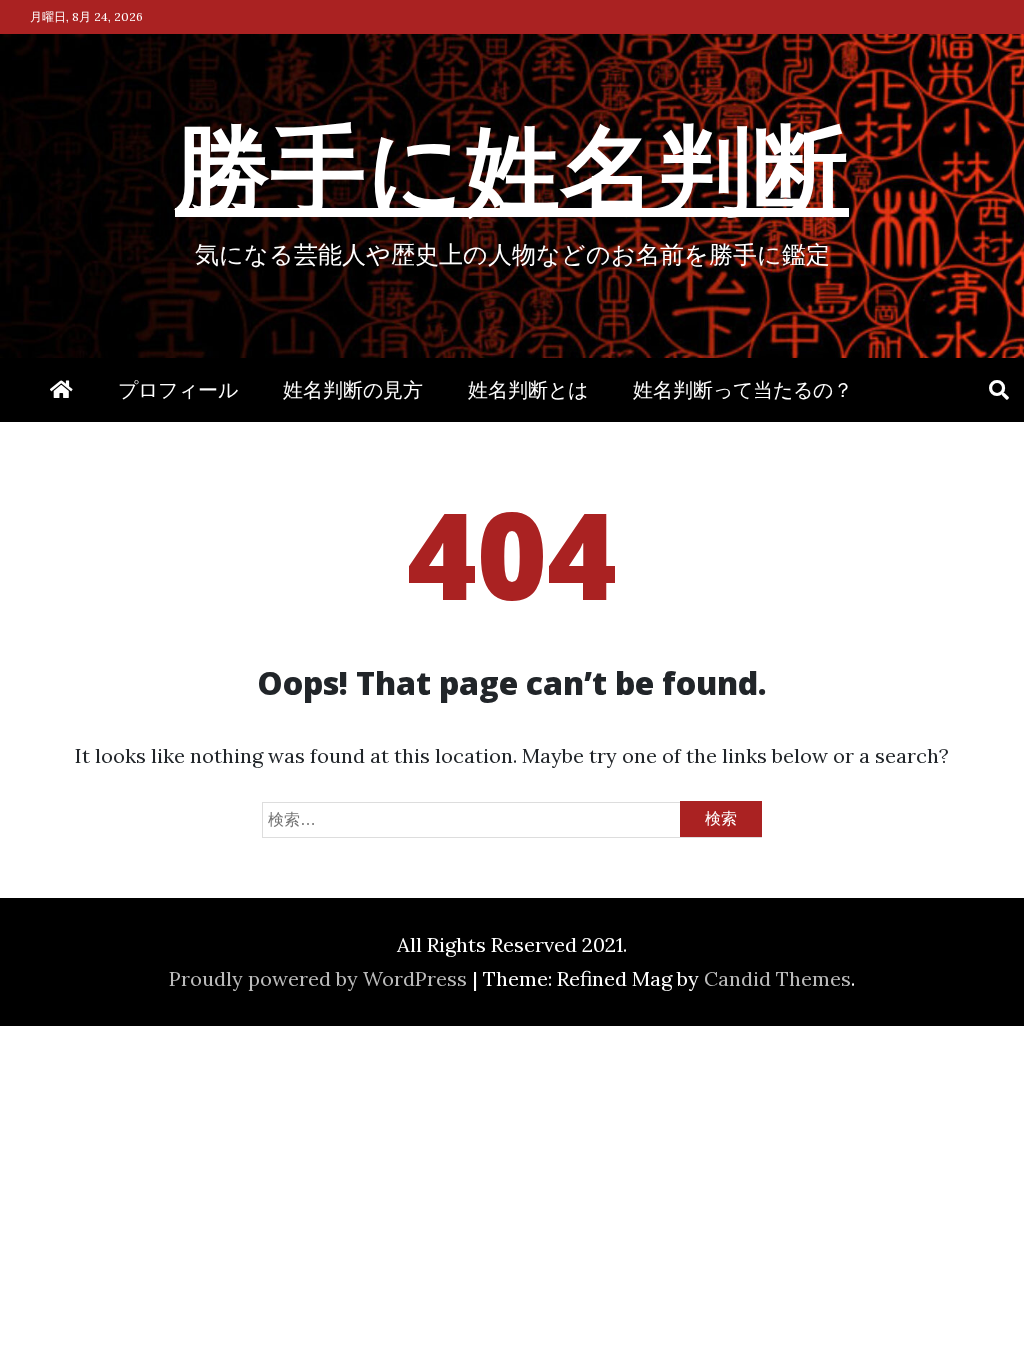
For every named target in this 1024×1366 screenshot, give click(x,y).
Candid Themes (777, 978)
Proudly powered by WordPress (320, 978)
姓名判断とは (528, 389)
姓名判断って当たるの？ (743, 389)
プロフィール (178, 389)
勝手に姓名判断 (512, 166)
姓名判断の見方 (353, 389)
